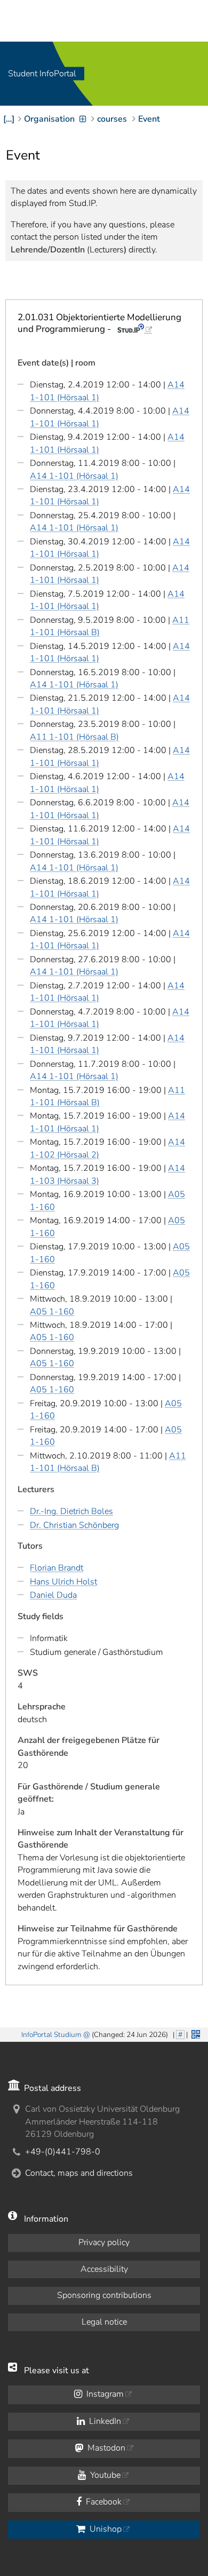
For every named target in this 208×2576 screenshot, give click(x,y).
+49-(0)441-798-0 (63, 2152)
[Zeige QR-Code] (195, 2033)
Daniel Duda (53, 1595)
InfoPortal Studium (51, 2035)
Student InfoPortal (42, 74)
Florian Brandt (57, 1568)
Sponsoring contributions (104, 2295)
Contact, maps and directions (79, 2173)
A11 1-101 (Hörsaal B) (74, 737)
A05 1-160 (52, 1312)
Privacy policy (104, 2242)
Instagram (104, 2394)
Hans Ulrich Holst (63, 1582)
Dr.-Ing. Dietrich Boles (71, 1511)
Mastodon (105, 2448)
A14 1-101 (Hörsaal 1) (74, 476)
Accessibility (104, 2269)
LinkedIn (104, 2421)
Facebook (103, 2502)
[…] (9, 119)
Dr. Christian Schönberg (74, 1525)
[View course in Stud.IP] (135, 329)
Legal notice (104, 2322)
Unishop (105, 2529)
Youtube (104, 2475)
